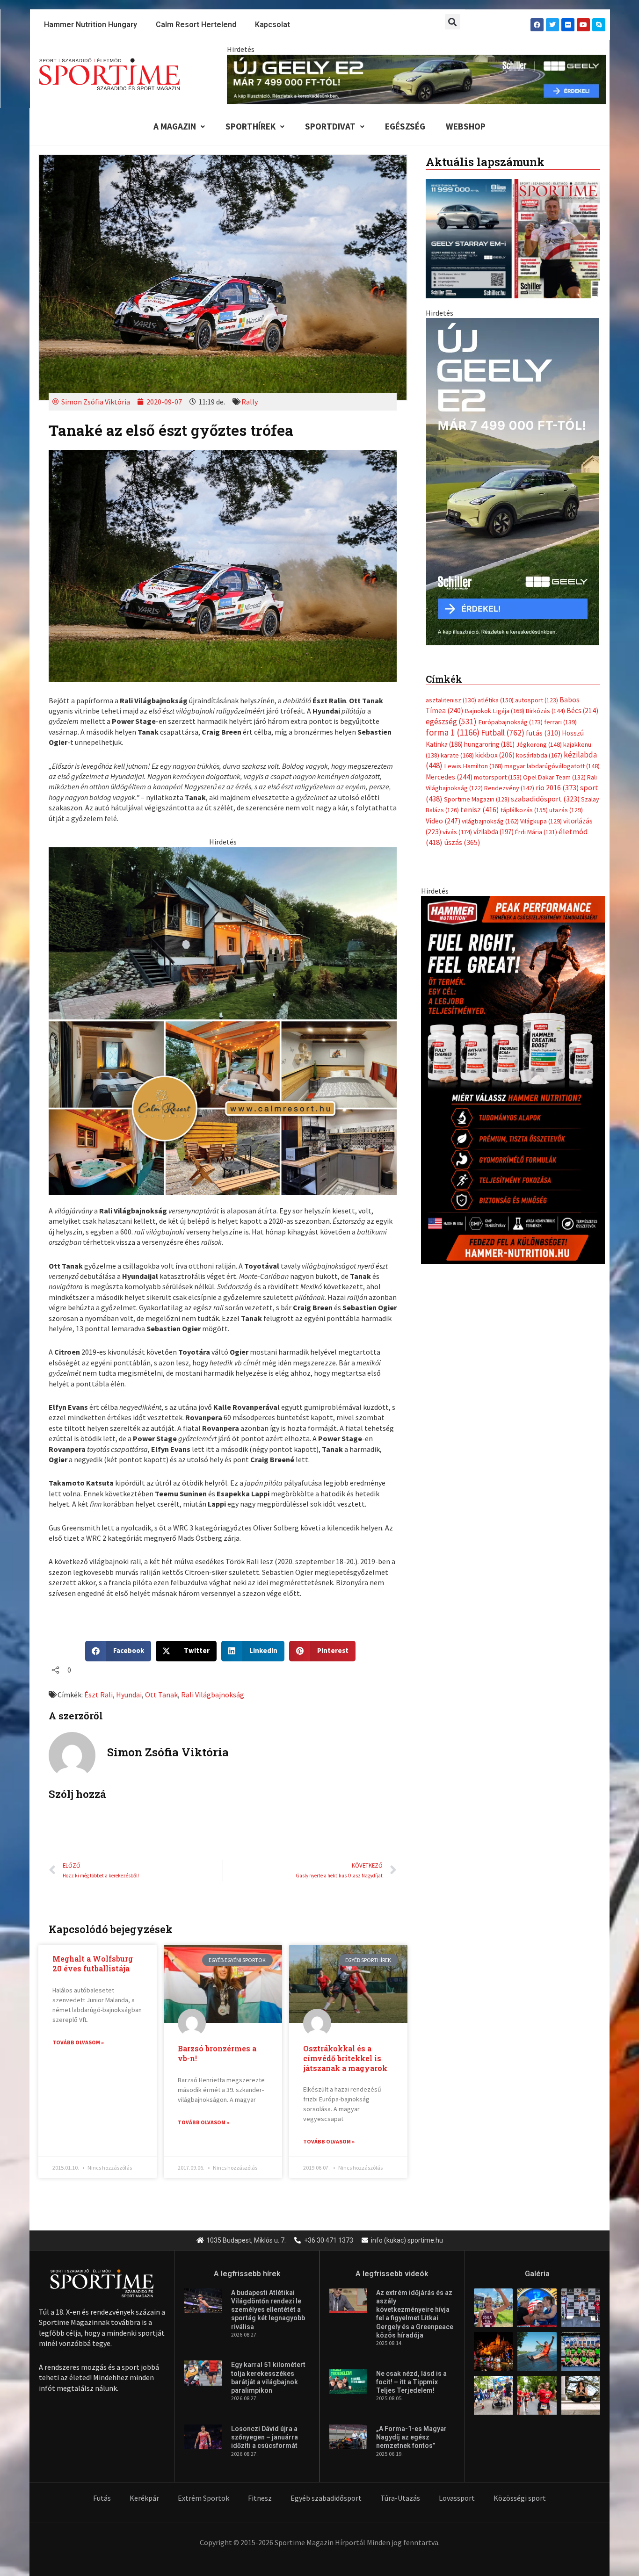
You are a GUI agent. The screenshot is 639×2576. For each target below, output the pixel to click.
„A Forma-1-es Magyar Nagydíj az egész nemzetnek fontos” (411, 2437)
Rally (250, 402)
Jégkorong (539, 744)
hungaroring (489, 744)
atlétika (496, 700)
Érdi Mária (536, 832)
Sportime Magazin (477, 799)
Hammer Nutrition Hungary (91, 25)
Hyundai (129, 1695)
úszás (462, 842)
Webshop (466, 126)
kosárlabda (539, 755)
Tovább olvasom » (78, 2042)
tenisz (480, 810)
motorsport (498, 777)
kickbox (495, 755)
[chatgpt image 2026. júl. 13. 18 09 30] (513, 1079)
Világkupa (541, 821)
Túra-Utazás (400, 2498)
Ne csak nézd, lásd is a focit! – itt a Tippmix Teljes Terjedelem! (411, 2382)
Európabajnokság (510, 722)
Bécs (582, 711)
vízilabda (494, 832)
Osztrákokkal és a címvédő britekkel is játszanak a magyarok (345, 2058)
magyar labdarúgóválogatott (552, 766)
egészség (451, 722)
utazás (566, 810)
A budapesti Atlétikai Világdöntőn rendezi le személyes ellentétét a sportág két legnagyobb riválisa (268, 2310)
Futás (102, 2498)
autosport (537, 700)
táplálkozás (524, 810)
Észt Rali (98, 1695)
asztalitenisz (451, 700)
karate (457, 755)
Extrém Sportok (203, 2498)
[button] (453, 22)
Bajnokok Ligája (494, 711)
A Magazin (175, 126)
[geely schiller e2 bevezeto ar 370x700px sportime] (513, 481)
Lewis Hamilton (473, 766)
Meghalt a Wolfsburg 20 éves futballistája (93, 1963)
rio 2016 (557, 787)
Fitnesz (260, 2498)
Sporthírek (251, 126)
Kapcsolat (272, 25)
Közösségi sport (520, 2498)
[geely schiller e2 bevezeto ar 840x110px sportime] (416, 79)
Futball (503, 732)
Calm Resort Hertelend (196, 25)
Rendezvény (509, 788)
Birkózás (545, 711)
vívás (457, 832)
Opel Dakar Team (554, 777)
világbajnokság (490, 821)
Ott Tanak (161, 1695)
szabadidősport (545, 799)
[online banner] (223, 1020)
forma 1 (453, 732)
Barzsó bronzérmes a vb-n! (217, 2053)
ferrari (560, 722)
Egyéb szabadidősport (326, 2498)
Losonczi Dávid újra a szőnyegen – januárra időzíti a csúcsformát (265, 2437)
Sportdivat (330, 126)
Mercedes (449, 777)
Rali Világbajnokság (213, 1695)
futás (543, 733)
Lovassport (457, 2498)
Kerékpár (144, 2498)
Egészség (405, 126)
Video (443, 821)
